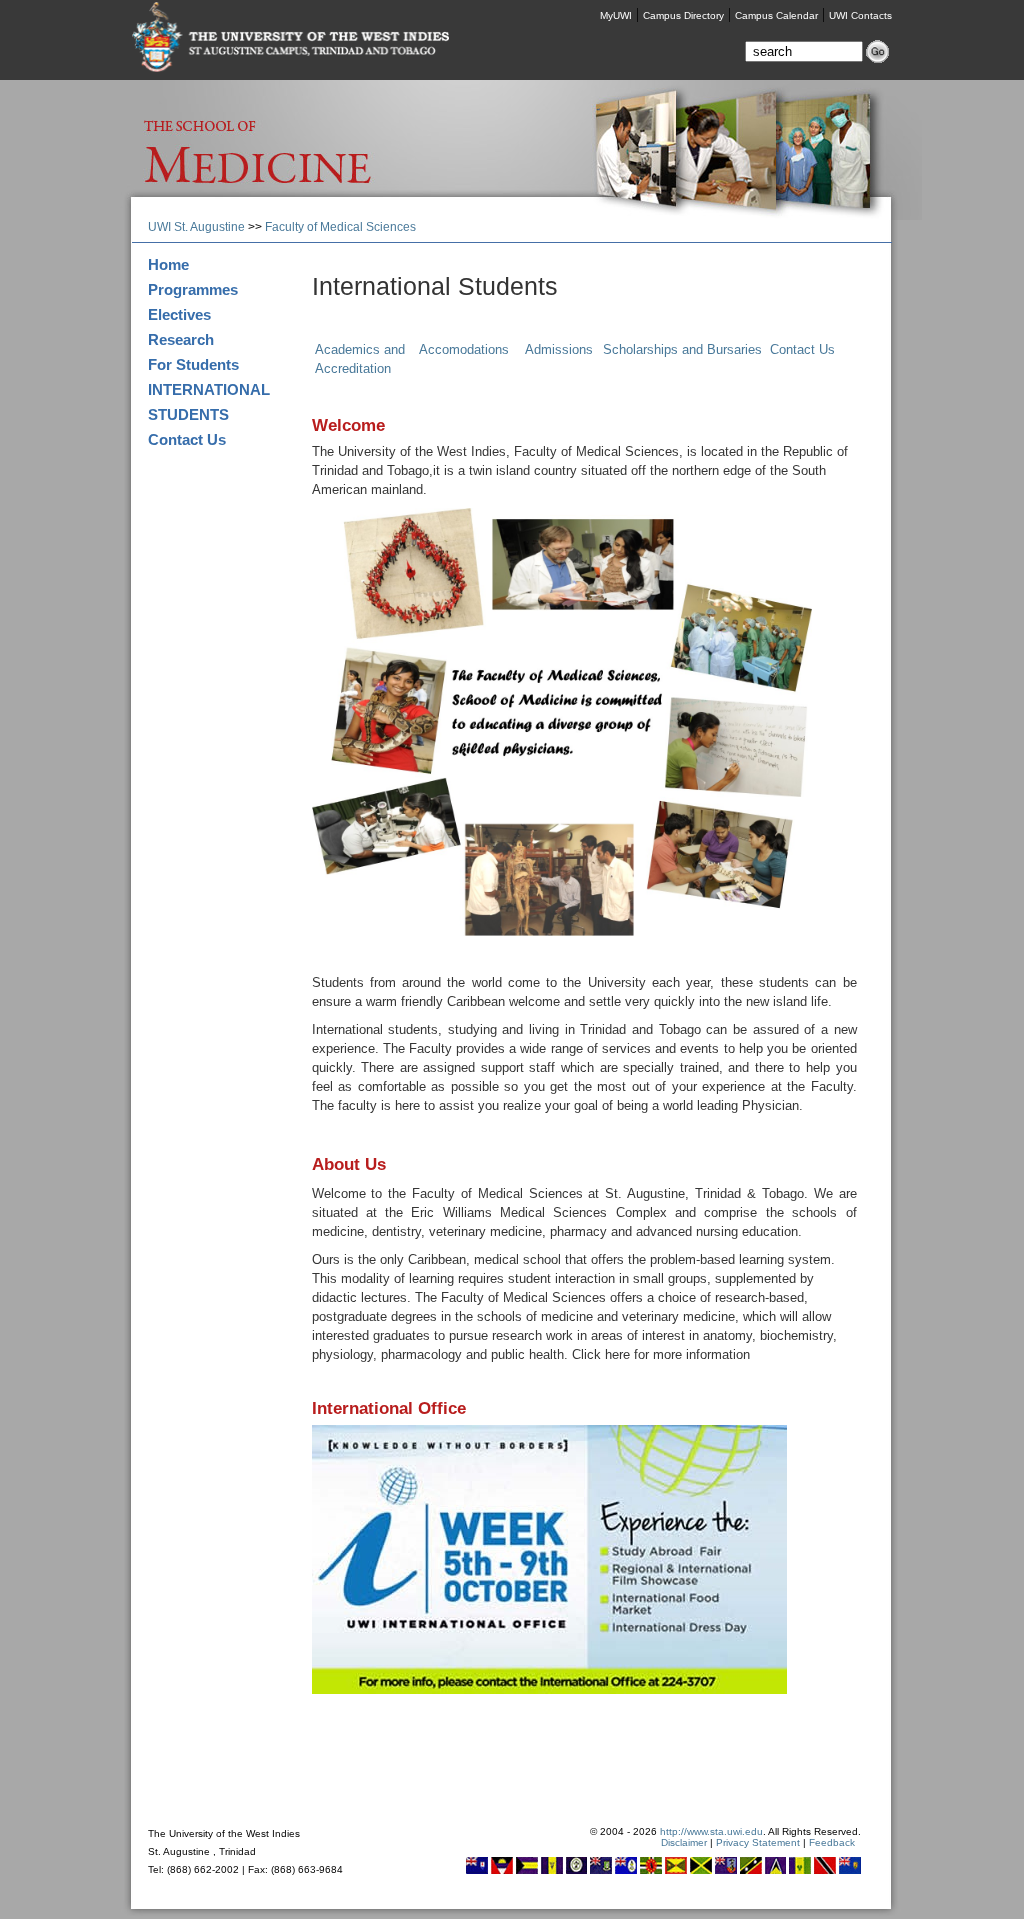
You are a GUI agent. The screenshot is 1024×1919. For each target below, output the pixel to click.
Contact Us (187, 439)
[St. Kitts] (751, 1870)
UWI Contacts (860, 15)
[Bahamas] (527, 1870)
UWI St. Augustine (196, 227)
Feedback (832, 1842)
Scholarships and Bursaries (682, 349)
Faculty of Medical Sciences (340, 227)
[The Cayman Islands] (626, 1870)
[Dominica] (651, 1870)
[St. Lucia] (775, 1870)
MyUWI (616, 15)
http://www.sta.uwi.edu (711, 1831)
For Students (193, 364)
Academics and (360, 349)
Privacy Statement (758, 1842)
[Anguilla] (477, 1870)
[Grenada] (676, 1870)
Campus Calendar (776, 15)
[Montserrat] (726, 1870)
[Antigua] (502, 1870)
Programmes (193, 289)
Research (181, 339)
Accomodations (464, 349)
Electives (179, 314)
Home (168, 264)
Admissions (559, 349)
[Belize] (576, 1870)
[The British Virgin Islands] (601, 1870)
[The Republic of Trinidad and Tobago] (825, 1870)
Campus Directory (683, 15)
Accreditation (353, 368)
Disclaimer (684, 1842)
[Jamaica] (701, 1870)
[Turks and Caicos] (850, 1870)
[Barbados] (552, 1870)
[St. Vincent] (800, 1870)
